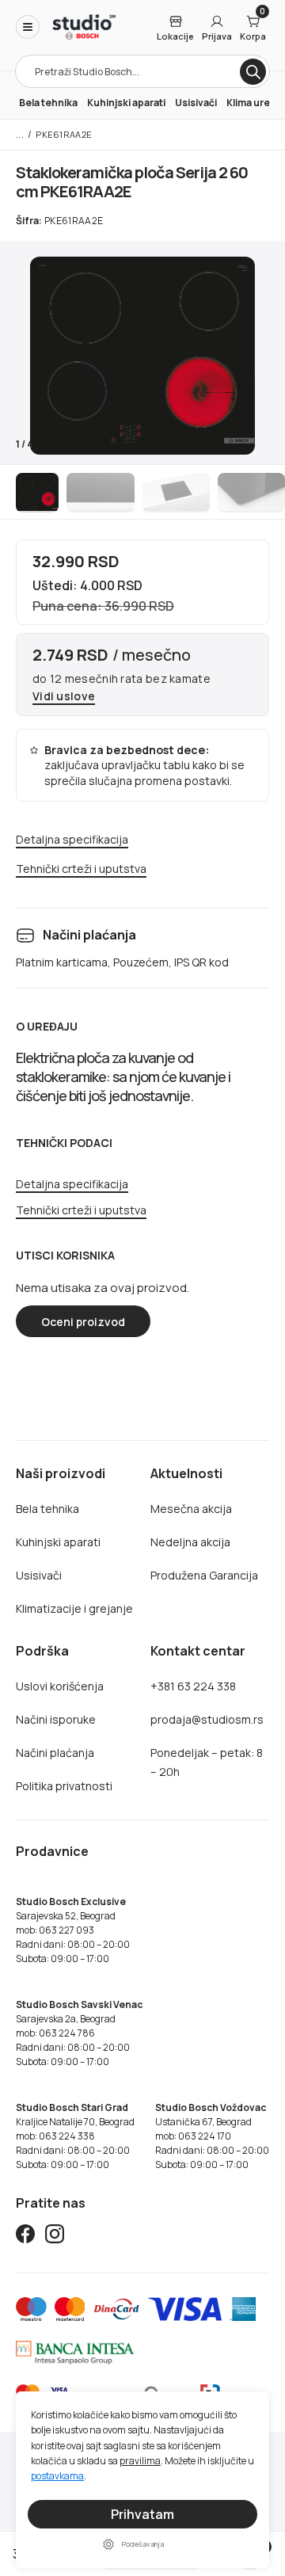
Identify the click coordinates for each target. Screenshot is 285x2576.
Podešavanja (143, 2544)
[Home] (84, 27)
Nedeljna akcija (190, 1542)
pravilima (140, 2461)
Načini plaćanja (55, 1753)
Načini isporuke (56, 1719)
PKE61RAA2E (64, 134)
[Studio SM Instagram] (55, 2237)
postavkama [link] (57, 2477)
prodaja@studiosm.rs (207, 1719)
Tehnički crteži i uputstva (81, 869)
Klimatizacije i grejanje (74, 1608)
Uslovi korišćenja (60, 1686)
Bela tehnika (48, 103)
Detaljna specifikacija (72, 840)
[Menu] (28, 27)
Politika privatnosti (64, 1786)
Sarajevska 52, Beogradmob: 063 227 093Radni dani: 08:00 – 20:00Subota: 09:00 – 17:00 (73, 1930)
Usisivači (196, 103)
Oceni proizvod (83, 1322)
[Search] (253, 72)
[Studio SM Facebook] (25, 2237)
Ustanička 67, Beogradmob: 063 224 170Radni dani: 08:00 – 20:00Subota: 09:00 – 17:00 (212, 2136)
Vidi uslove (64, 697)
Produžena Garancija (204, 1575)
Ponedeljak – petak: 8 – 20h (207, 1762)
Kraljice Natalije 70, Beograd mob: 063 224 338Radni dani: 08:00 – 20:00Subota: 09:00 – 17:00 (75, 2136)
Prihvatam (142, 2514)
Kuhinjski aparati (126, 103)
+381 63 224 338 (193, 1686)
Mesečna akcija (191, 1509)
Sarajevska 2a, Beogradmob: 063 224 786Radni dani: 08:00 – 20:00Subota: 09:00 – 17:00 (79, 2033)
